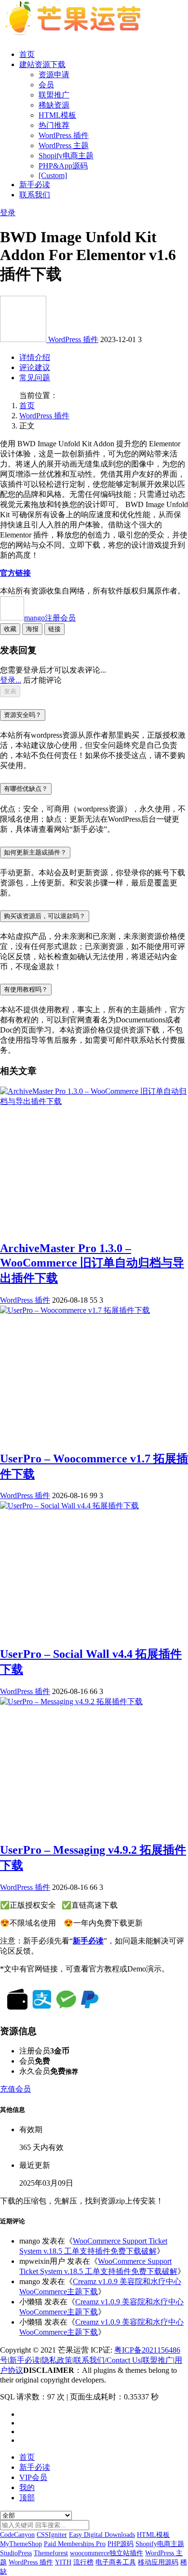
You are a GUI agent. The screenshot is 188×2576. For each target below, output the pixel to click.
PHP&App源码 (63, 166)
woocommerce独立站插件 (107, 2553)
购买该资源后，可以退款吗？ (45, 916)
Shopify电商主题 (66, 156)
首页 (27, 54)
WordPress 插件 (64, 135)
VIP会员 (33, 2477)
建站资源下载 (42, 64)
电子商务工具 (116, 2562)
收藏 (10, 629)
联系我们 (35, 195)
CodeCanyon (17, 2535)
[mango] (24, 339)
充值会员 (15, 2089)
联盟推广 (54, 95)
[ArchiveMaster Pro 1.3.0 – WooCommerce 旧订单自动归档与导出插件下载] (94, 1101)
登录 (8, 213)
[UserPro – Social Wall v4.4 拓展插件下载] (69, 1506)
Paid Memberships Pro (75, 2544)
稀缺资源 (54, 105)
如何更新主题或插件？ (35, 852)
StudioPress (16, 2553)
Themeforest (51, 2553)
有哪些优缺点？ (26, 789)
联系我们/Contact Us (107, 2360)
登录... (11, 680)
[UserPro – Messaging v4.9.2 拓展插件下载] (71, 1701)
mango (50, 618)
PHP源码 (121, 2544)
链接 (54, 629)
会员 (46, 85)
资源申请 (54, 75)
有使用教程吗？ (26, 989)
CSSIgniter (52, 2535)
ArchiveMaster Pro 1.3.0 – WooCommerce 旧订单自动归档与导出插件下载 (92, 1263)
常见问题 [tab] (35, 378)
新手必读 (35, 185)
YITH (63, 2562)
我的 (27, 2487)
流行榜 (83, 2562)
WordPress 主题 (64, 145)
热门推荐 (54, 125)
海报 (32, 629)
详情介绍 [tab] (35, 357)
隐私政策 (57, 2360)
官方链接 (15, 573)
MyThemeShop (21, 2544)
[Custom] (53, 175)
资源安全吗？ (23, 715)
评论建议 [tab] (35, 367)
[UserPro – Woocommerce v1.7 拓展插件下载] (75, 1310)
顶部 (27, 2498)
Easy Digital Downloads (102, 2535)
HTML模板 (57, 115)
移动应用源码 (158, 2562)
